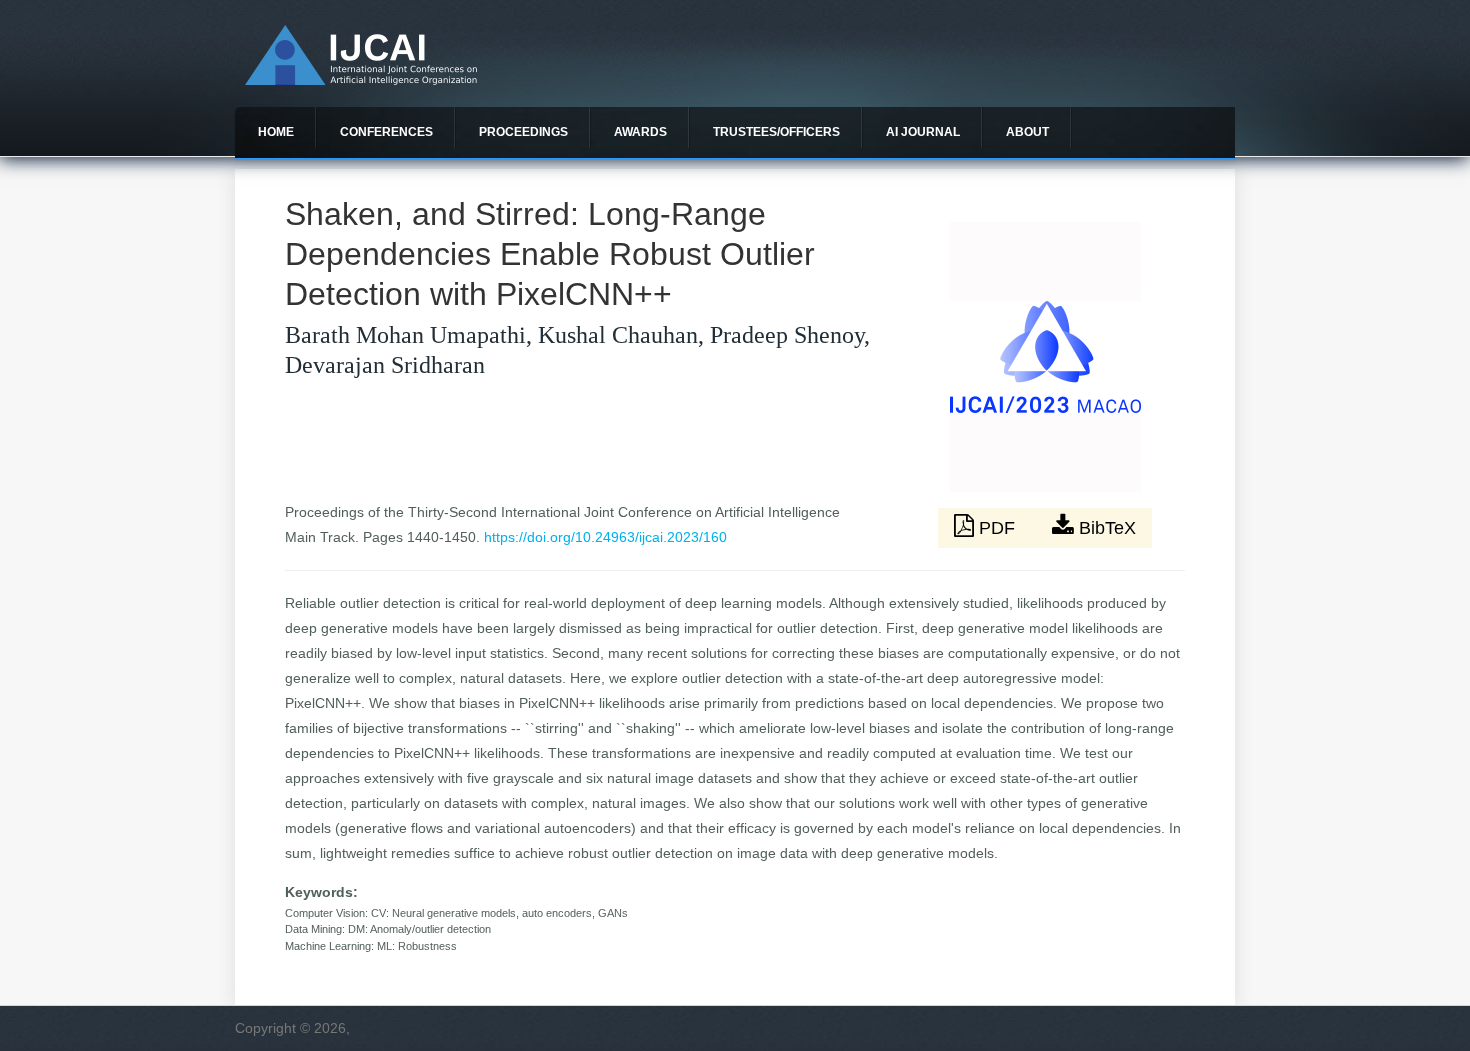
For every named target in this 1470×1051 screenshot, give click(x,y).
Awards (640, 132)
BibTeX (1105, 528)
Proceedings (523, 132)
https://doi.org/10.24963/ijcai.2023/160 (605, 537)
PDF (997, 528)
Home (276, 132)
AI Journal (923, 132)
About (1027, 132)
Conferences (386, 132)
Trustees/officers (776, 132)
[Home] (361, 80)
